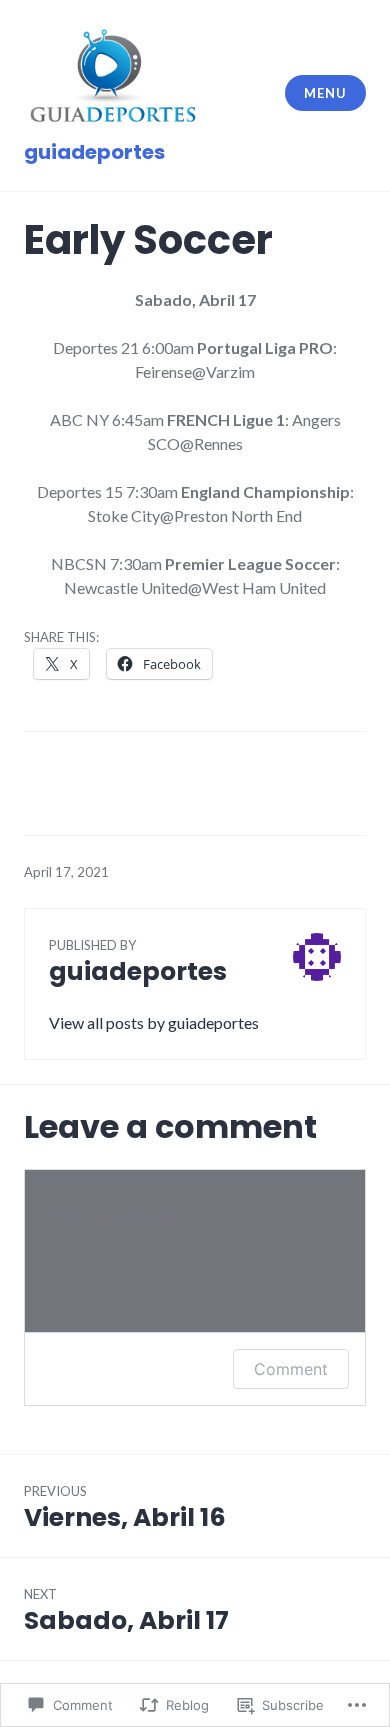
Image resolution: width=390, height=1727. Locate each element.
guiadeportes (94, 152)
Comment (291, 1369)
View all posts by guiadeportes (154, 1022)
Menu (325, 93)
